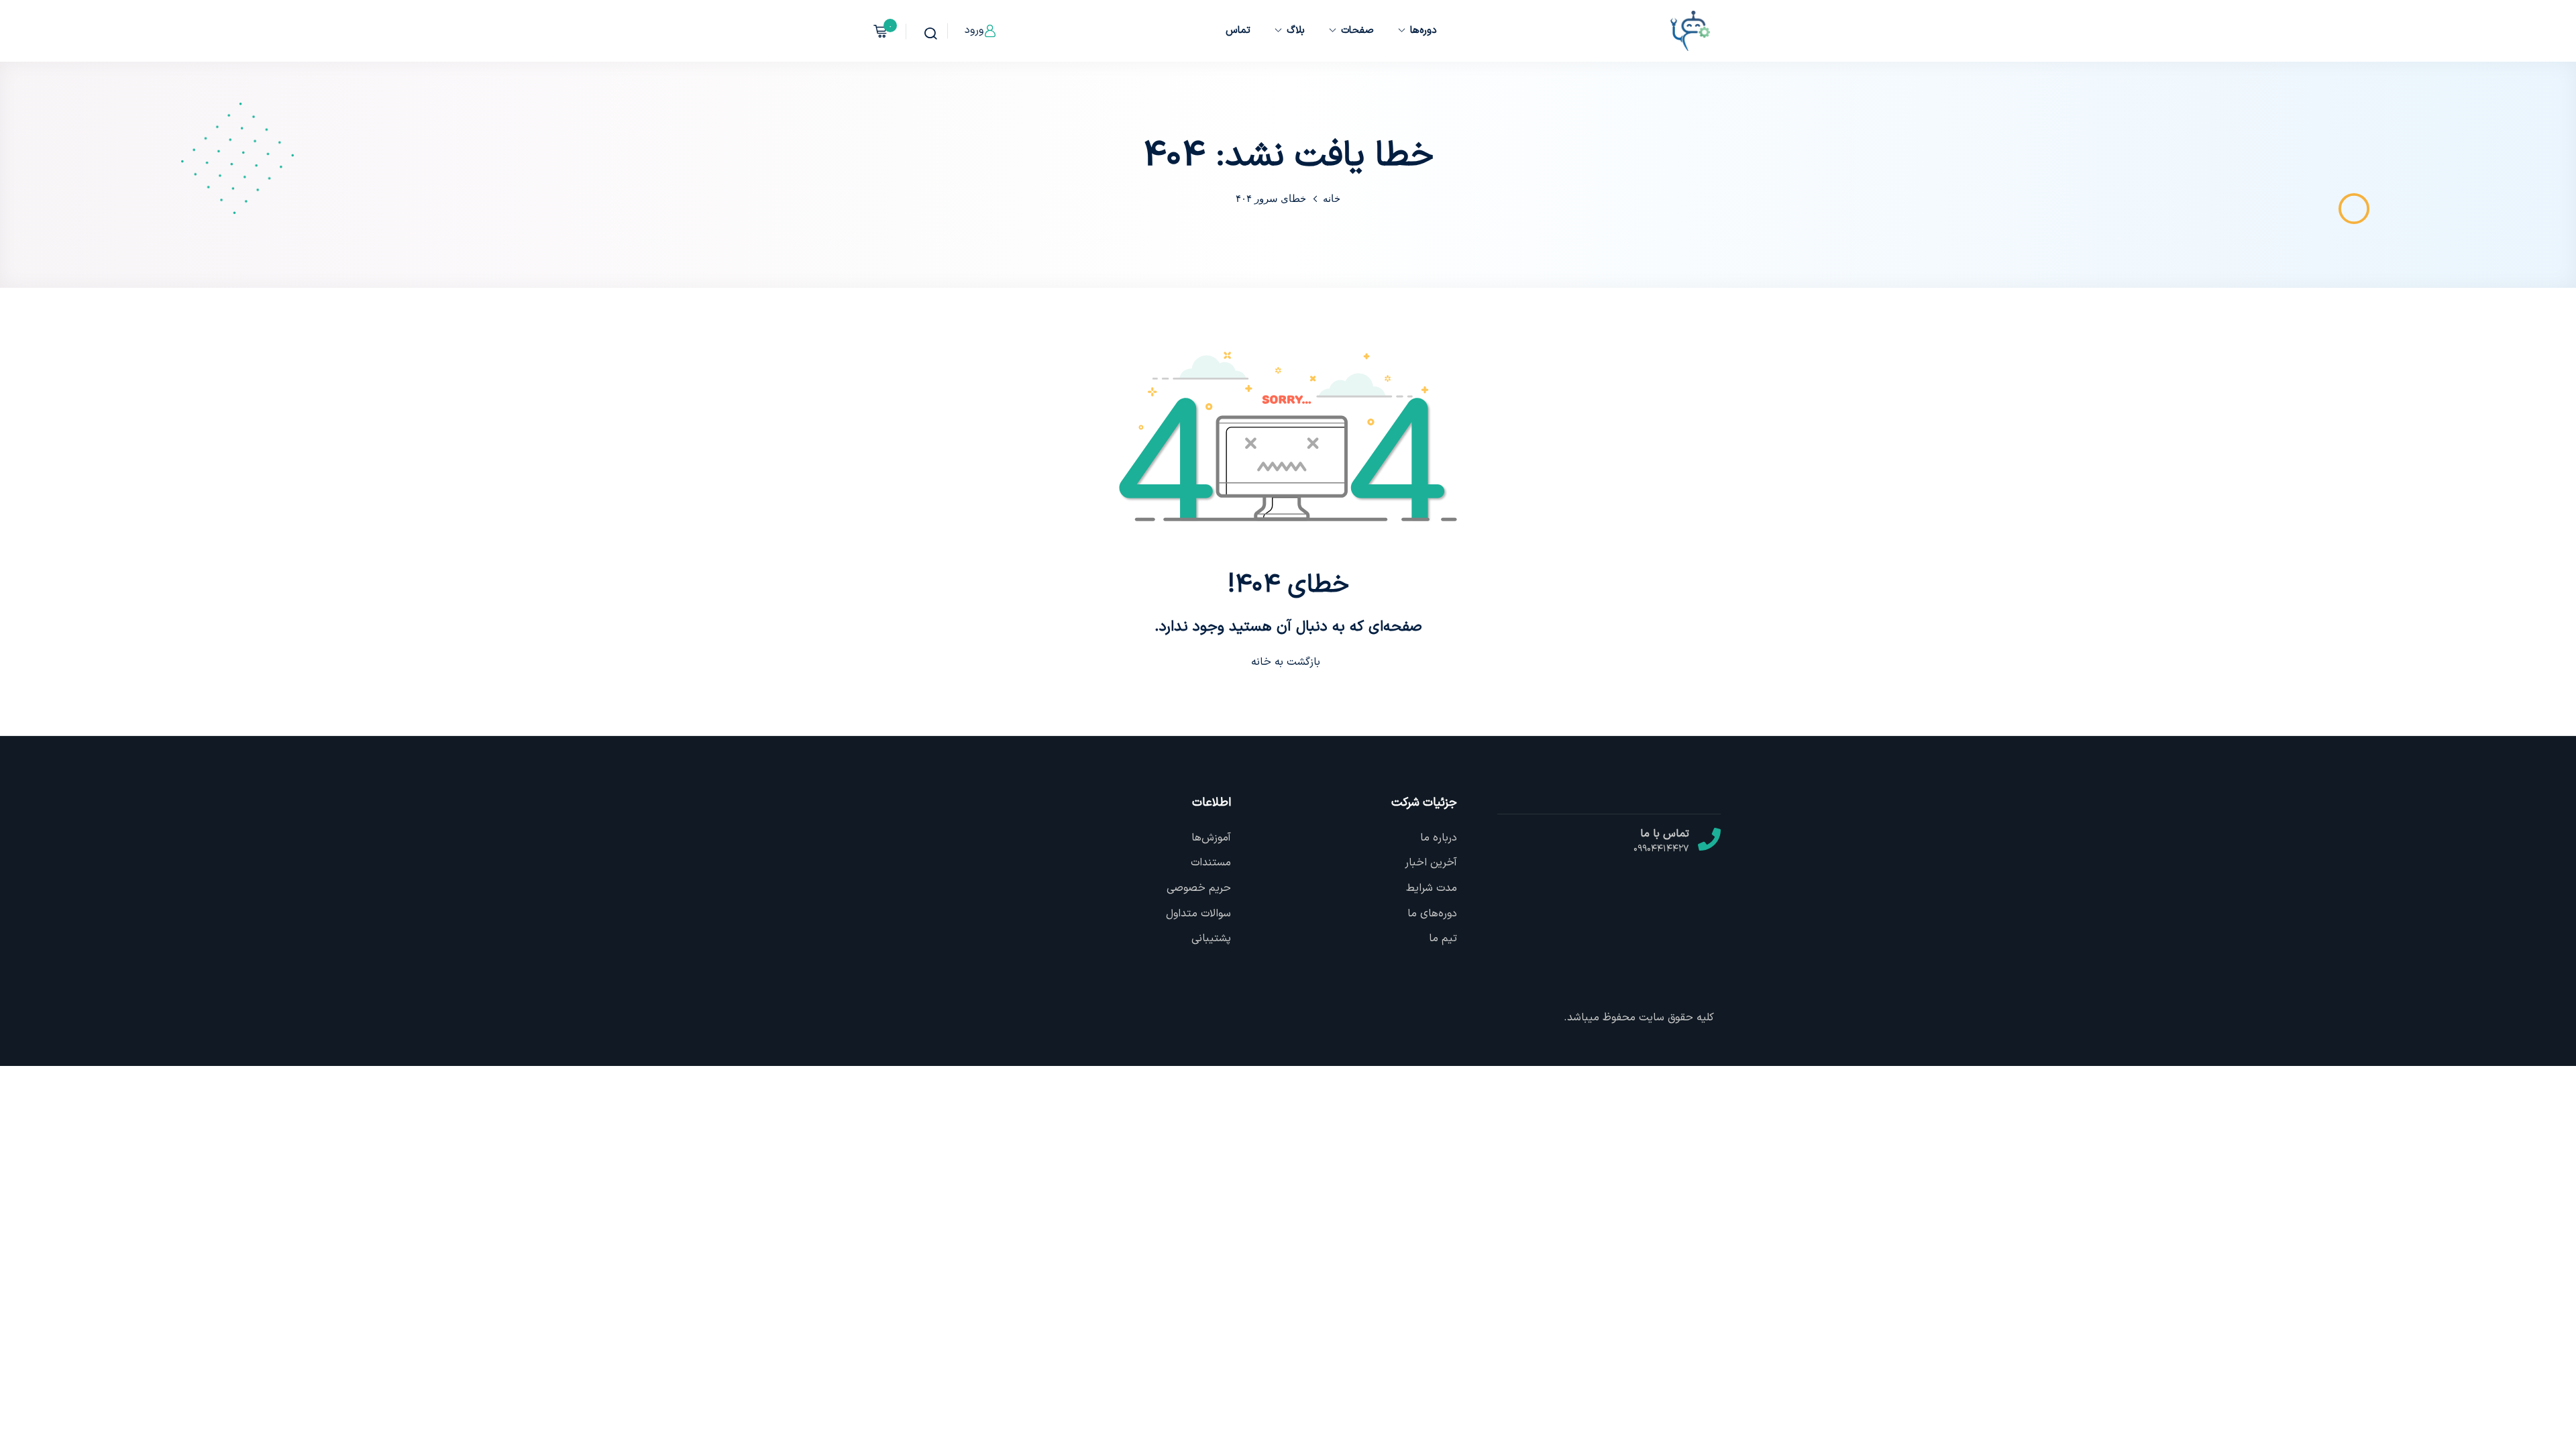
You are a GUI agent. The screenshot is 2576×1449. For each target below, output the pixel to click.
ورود (974, 30)
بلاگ (1296, 31)
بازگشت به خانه (1286, 662)
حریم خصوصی (1199, 888)
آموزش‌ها (1211, 838)
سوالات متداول (1198, 914)
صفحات (1357, 31)
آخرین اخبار (1431, 863)
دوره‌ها (1424, 31)
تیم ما (1443, 938)
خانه (1332, 198)
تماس (1238, 31)
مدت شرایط (1432, 888)
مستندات (1211, 863)
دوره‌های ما (1432, 914)
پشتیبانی (1211, 938)
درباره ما (1439, 838)
